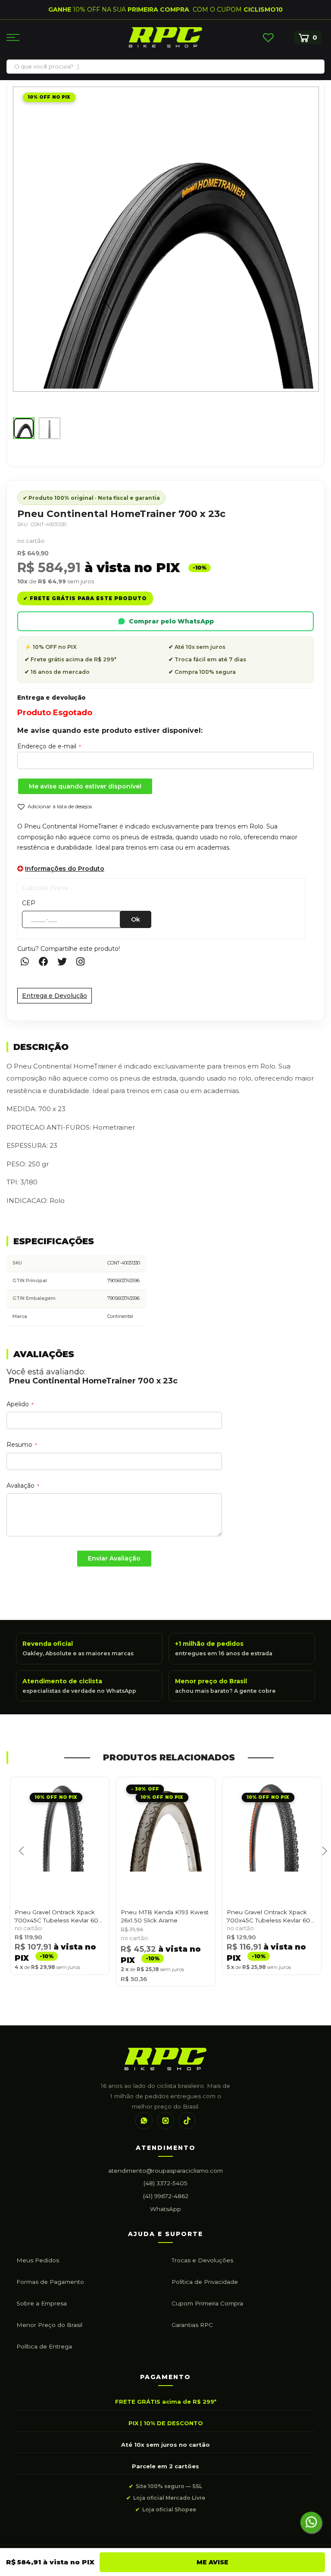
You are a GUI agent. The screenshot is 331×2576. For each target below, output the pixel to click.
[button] (24, 428)
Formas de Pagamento (50, 2282)
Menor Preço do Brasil (49, 2325)
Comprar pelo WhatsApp (171, 621)
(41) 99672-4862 (166, 2196)
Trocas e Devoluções (202, 2260)
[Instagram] (165, 2121)
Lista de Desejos (268, 37)
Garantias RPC (192, 2325)
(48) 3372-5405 (165, 2183)
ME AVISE (212, 2562)
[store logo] (165, 37)
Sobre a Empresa (42, 2303)
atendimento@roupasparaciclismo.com (165, 2171)
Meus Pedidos (38, 2260)
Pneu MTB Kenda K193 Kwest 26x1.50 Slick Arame (165, 1916)
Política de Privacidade (205, 2282)
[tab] (165, 1048)
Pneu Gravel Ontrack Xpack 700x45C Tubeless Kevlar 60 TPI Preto (56, 1917)
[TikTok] (187, 2121)
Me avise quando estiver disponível (85, 786)
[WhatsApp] (144, 2121)
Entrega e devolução (52, 698)
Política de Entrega (44, 2346)
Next (321, 1860)
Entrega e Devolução (55, 996)
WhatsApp (165, 2209)
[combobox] (165, 66)
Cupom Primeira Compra (207, 2303)
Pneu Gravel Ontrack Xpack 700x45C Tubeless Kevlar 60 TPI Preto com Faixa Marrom (269, 1917)
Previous (19, 1860)
